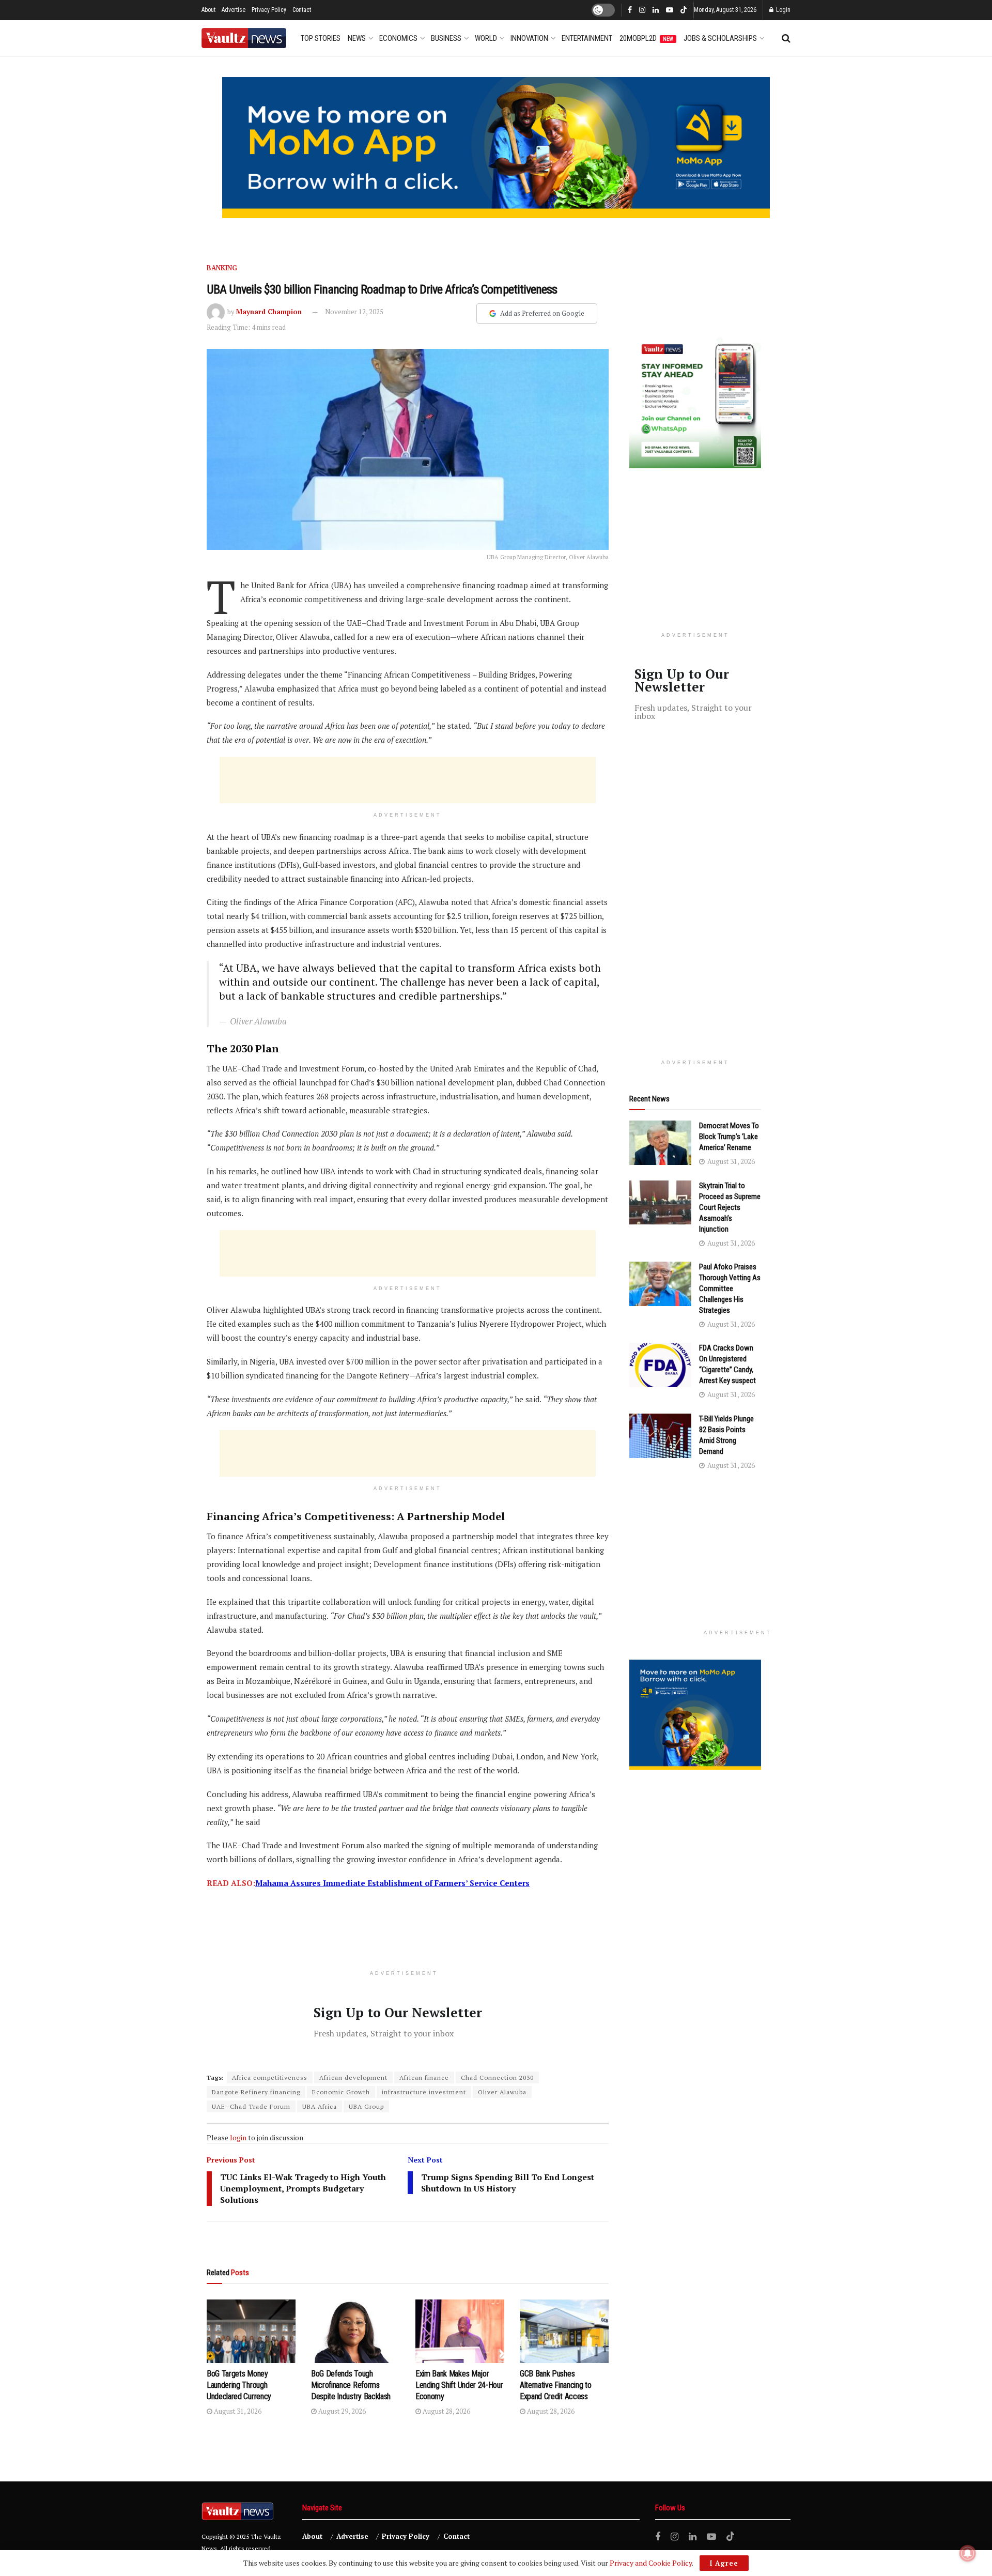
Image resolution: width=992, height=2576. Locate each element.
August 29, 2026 (341, 2411)
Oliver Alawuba (502, 2092)
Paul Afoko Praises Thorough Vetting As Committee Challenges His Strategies (730, 1289)
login (238, 2137)
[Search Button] (786, 38)
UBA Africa (320, 2106)
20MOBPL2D (646, 38)
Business (446, 38)
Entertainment (587, 38)
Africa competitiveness (270, 2077)
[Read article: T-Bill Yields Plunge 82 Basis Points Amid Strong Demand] (660, 1436)
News (357, 38)
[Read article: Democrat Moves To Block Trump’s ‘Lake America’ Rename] (660, 1143)
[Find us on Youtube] (670, 10)
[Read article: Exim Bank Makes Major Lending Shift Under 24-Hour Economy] (460, 2331)
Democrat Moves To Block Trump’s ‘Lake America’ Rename (729, 1137)
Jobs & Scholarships (720, 38)
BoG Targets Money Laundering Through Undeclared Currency (239, 2385)
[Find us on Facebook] (630, 10)
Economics (398, 38)
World (486, 38)
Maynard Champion (269, 312)
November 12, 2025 (354, 312)
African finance (424, 2077)
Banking (222, 268)
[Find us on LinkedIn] (656, 10)
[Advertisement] (408, 780)
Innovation (529, 38)
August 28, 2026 (446, 2411)
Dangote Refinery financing (256, 2092)
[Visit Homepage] (244, 38)
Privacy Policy (269, 10)
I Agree (724, 2563)
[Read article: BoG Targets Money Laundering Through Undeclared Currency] (251, 2331)
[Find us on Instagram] (642, 10)
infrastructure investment (424, 2092)
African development (353, 2077)
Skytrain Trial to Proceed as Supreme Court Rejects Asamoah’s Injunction (730, 1207)
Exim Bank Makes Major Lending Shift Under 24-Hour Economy (459, 2385)
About (208, 10)
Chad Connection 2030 (497, 2077)
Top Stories (321, 38)
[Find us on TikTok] (684, 11)
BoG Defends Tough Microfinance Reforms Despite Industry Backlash (351, 2385)
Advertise (234, 10)
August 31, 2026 (237, 2411)
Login (782, 10)
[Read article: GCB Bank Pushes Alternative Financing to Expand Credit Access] (564, 2331)
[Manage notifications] (968, 2553)
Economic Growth (341, 2092)
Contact (302, 10)
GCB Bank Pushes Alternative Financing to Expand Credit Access (555, 2385)
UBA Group (366, 2106)
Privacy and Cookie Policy (651, 2563)
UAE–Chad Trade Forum (251, 2106)
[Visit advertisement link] (496, 148)
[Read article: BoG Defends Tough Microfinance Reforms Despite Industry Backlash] (355, 2331)
